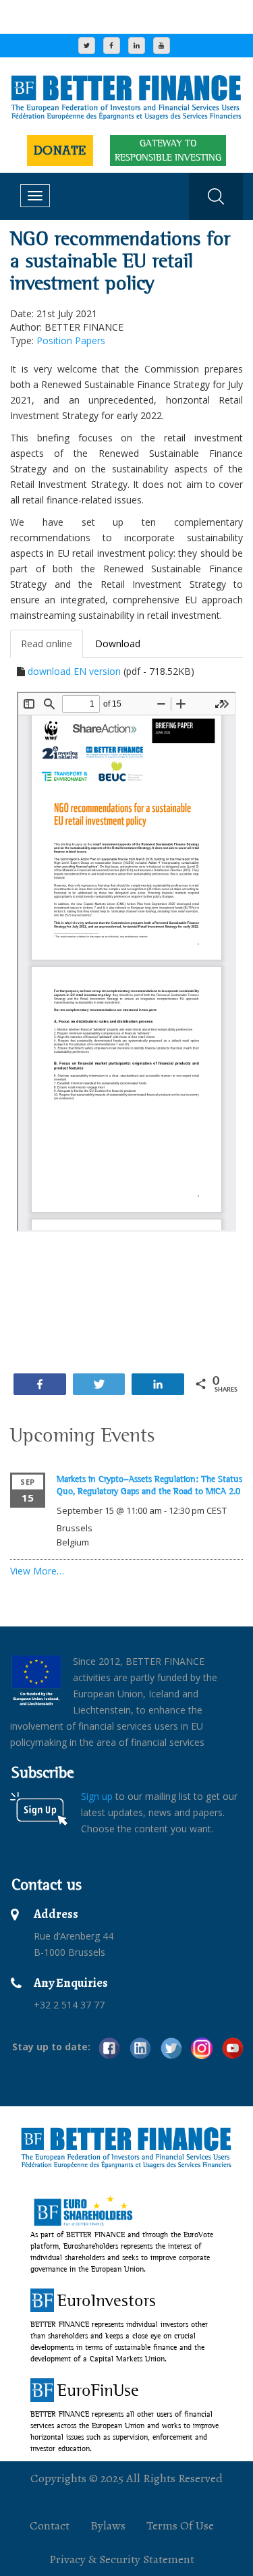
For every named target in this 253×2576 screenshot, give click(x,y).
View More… (37, 1571)
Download (118, 643)
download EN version (74, 671)
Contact (50, 2525)
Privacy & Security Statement (122, 2559)
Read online (47, 643)
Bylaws (108, 2525)
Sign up (97, 1796)
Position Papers (71, 340)
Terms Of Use (180, 2525)
